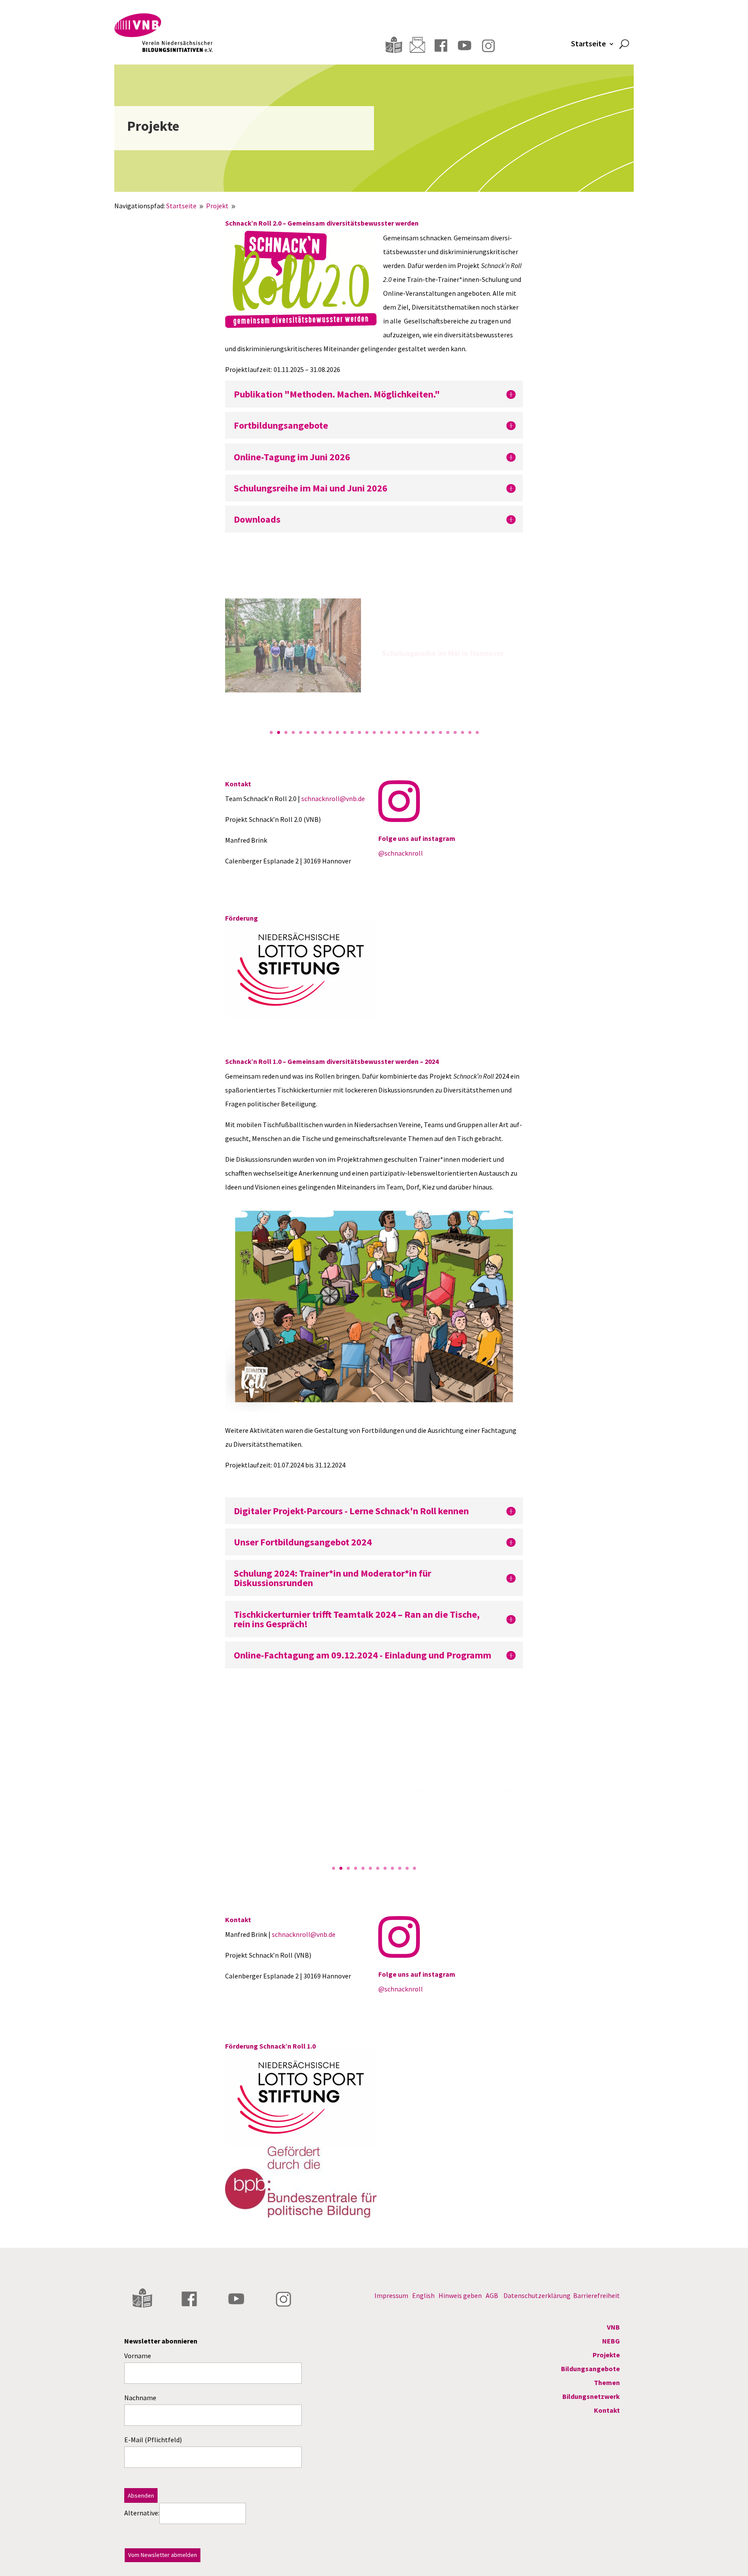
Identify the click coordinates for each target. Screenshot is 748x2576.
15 (374, 732)
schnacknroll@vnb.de (333, 798)
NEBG (611, 2341)
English (423, 2295)
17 (389, 732)
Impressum (391, 2295)
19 (404, 732)
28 (470, 732)
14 (367, 732)
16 (382, 732)
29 (477, 732)
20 (411, 732)
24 (440, 732)
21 (418, 732)
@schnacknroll (401, 853)
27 (463, 732)
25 (448, 732)
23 (433, 732)
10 (337, 732)
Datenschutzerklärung (537, 2295)
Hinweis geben (460, 2295)
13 (359, 732)
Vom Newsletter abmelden (163, 2555)
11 (345, 732)
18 (396, 732)
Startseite (588, 45)
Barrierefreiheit (596, 2295)
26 (455, 732)
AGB (492, 2295)
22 (426, 732)
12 (352, 732)
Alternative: (142, 2513)
